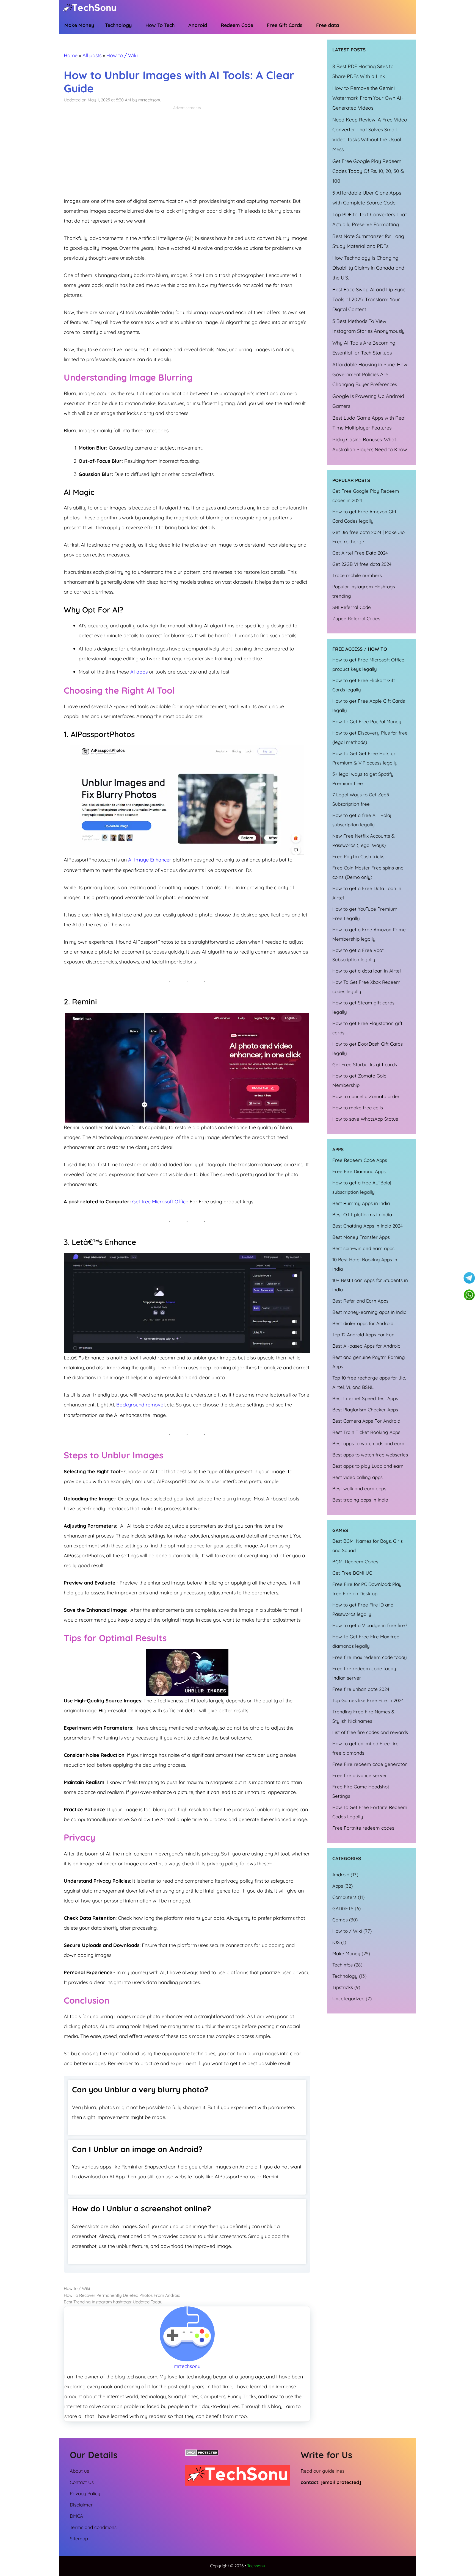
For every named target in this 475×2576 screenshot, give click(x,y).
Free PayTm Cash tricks (358, 856)
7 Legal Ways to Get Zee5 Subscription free (361, 799)
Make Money (79, 25)
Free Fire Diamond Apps (359, 1171)
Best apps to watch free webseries (370, 1455)
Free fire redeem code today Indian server (364, 1673)
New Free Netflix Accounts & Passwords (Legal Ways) (364, 840)
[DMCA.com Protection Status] (202, 2454)
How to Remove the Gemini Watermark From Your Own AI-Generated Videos (368, 98)
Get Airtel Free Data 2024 (360, 553)
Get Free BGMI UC (352, 1573)
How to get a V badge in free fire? (370, 1625)
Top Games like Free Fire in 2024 (368, 1700)
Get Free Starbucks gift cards (365, 1064)
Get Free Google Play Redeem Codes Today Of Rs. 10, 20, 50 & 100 (368, 171)
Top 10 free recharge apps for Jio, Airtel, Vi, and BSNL (369, 1382)
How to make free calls (358, 1108)
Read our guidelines (323, 2471)
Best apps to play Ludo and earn (368, 1466)
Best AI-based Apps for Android (367, 1346)
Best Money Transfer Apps (361, 1237)
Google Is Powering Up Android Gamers (368, 401)
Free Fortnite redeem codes (363, 1828)
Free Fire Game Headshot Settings (361, 1791)
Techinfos (343, 1965)
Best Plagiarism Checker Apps (365, 1410)
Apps (338, 1886)
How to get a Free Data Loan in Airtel (367, 893)
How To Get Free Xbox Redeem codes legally (366, 987)
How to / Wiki (122, 55)
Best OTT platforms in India (362, 1214)
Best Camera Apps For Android (366, 1421)
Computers (344, 1897)
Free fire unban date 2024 (361, 1689)
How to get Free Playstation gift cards (367, 1028)
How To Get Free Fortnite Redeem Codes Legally (370, 1812)
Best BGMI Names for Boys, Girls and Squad (368, 1546)
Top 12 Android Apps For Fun (363, 1335)
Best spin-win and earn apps (363, 1248)
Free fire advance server (360, 1775)
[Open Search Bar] (370, 27)
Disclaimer (81, 2505)
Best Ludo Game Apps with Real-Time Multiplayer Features (370, 423)
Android (198, 25)
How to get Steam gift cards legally (363, 1007)
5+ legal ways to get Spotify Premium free (363, 779)
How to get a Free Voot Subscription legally (358, 955)
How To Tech (160, 25)
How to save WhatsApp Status (365, 1119)
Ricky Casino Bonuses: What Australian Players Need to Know (370, 444)
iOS (336, 1942)
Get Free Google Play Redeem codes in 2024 (366, 496)
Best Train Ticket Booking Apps (366, 1432)
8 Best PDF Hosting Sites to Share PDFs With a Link (363, 71)
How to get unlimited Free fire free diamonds (365, 1748)
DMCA (76, 2516)
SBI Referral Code (352, 607)
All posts (92, 55)
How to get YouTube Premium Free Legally (365, 914)
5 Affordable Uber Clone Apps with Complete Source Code (367, 198)
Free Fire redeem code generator (370, 1764)
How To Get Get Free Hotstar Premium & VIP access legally (365, 758)
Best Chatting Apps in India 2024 (368, 1226)
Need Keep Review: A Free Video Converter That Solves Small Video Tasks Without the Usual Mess (370, 135)
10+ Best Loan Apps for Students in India (370, 1285)
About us (79, 2471)
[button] (356, 26)
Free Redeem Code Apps (360, 1160)
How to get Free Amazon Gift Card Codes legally (364, 516)
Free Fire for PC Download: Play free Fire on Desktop (367, 1589)
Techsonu (256, 2566)
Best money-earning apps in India (369, 1312)
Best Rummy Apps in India (361, 1203)
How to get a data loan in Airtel (367, 971)
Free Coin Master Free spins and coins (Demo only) (368, 872)
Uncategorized (348, 1999)
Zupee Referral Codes (356, 618)
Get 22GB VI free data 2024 (362, 564)
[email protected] (341, 2482)
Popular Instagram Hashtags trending (364, 591)
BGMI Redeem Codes (355, 1562)
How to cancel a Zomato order (366, 1096)
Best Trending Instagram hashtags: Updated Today (113, 2302)
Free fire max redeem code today (370, 1657)
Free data (328, 25)
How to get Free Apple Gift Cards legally (369, 706)
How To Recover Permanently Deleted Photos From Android (122, 2295)
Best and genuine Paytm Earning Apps (369, 1362)
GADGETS (343, 1908)
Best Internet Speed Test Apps (365, 1398)
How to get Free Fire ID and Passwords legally (363, 1609)
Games (340, 1920)
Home (71, 55)
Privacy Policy (85, 2493)
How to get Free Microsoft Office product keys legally (368, 664)
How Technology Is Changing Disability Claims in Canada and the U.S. (368, 268)
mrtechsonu (187, 2366)
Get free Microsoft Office (160, 1202)
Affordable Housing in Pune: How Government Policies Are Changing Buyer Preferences (370, 374)
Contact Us (82, 2482)
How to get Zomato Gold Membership (359, 1080)
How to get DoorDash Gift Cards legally (368, 1049)
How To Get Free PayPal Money (367, 721)
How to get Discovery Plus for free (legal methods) (370, 737)
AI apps (139, 672)
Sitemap (79, 2538)
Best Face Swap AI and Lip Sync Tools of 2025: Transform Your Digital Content (369, 299)
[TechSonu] (91, 9)
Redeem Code (237, 25)
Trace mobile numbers (357, 575)
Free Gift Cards (285, 25)
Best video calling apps (357, 1477)
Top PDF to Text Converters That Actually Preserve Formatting (370, 219)
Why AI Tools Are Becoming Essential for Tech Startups (364, 348)
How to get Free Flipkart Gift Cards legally (364, 685)
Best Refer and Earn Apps (360, 1301)
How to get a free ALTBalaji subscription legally (362, 820)
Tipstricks (343, 1987)
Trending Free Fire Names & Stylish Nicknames (364, 1716)
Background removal (140, 1405)
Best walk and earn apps (359, 1488)
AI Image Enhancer (150, 860)
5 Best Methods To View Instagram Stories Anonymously (368, 326)
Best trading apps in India (360, 1500)
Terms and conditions (93, 2527)
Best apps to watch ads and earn (368, 1443)
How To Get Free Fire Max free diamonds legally (366, 1641)
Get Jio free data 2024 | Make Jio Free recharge (368, 537)
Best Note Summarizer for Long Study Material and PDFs (368, 241)
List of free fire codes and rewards (370, 1732)
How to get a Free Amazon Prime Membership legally (369, 934)
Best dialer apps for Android (363, 1323)
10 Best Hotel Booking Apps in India (365, 1264)
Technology (118, 25)
